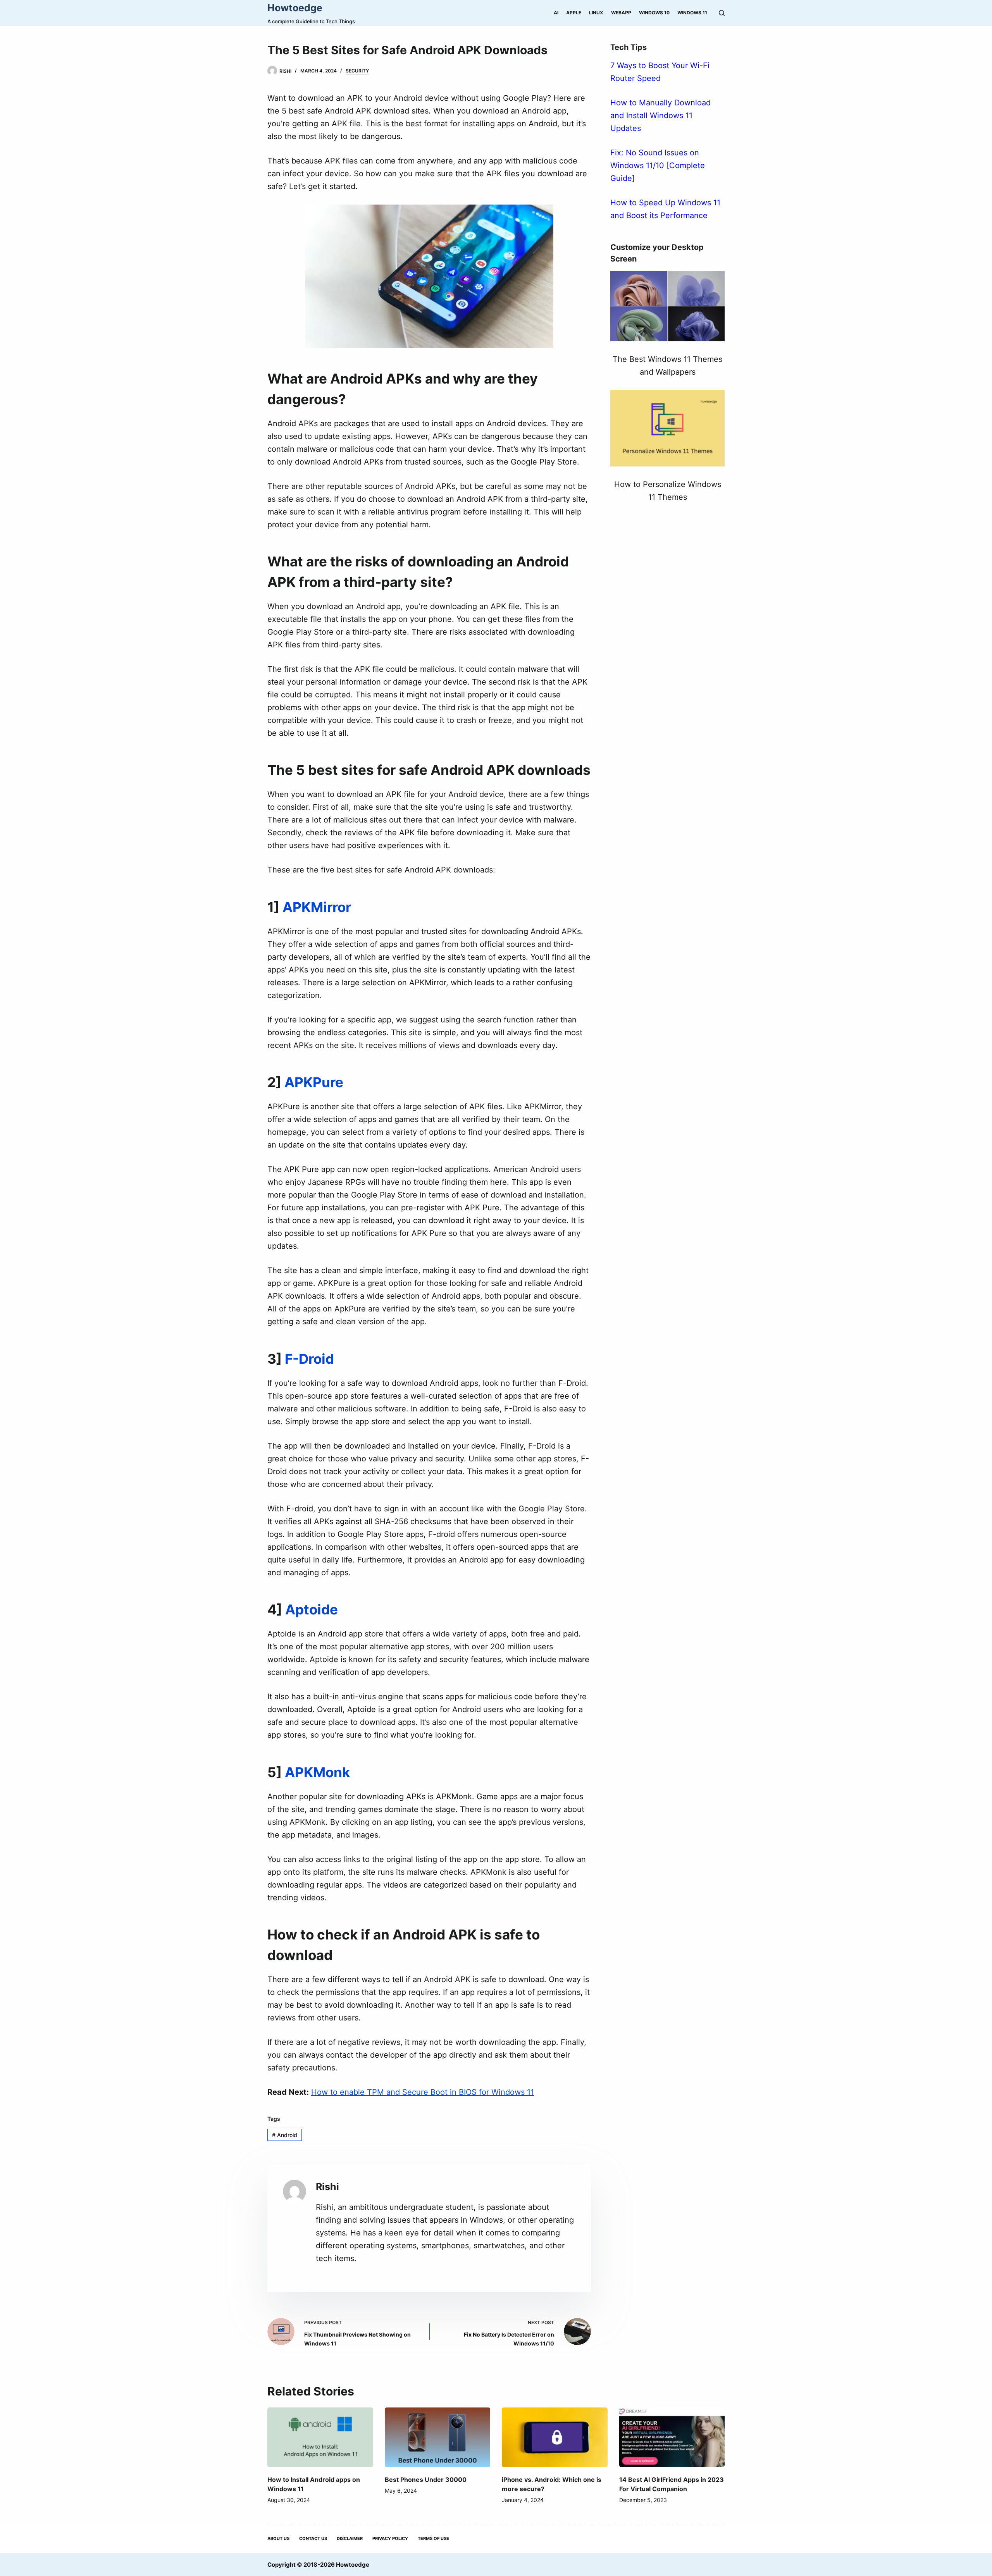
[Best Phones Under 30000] (438, 2437)
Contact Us (313, 2538)
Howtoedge (295, 8)
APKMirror (317, 907)
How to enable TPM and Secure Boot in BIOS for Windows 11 (423, 2092)
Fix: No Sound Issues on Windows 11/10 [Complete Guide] (658, 165)
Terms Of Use (433, 2538)
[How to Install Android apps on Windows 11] (320, 2437)
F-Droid (309, 1359)
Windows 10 (654, 13)
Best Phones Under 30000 (426, 2480)
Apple (574, 13)
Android (285, 2135)
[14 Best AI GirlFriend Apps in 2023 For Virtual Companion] (672, 2437)
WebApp (621, 13)
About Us (278, 2538)
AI (556, 13)
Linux (596, 13)
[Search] (722, 13)
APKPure (314, 1082)
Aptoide (312, 1609)
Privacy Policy (390, 2538)
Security (357, 71)
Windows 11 (692, 13)
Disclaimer (350, 2538)
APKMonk (317, 1772)
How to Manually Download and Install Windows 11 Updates (660, 115)
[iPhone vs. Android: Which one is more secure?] (555, 2437)
